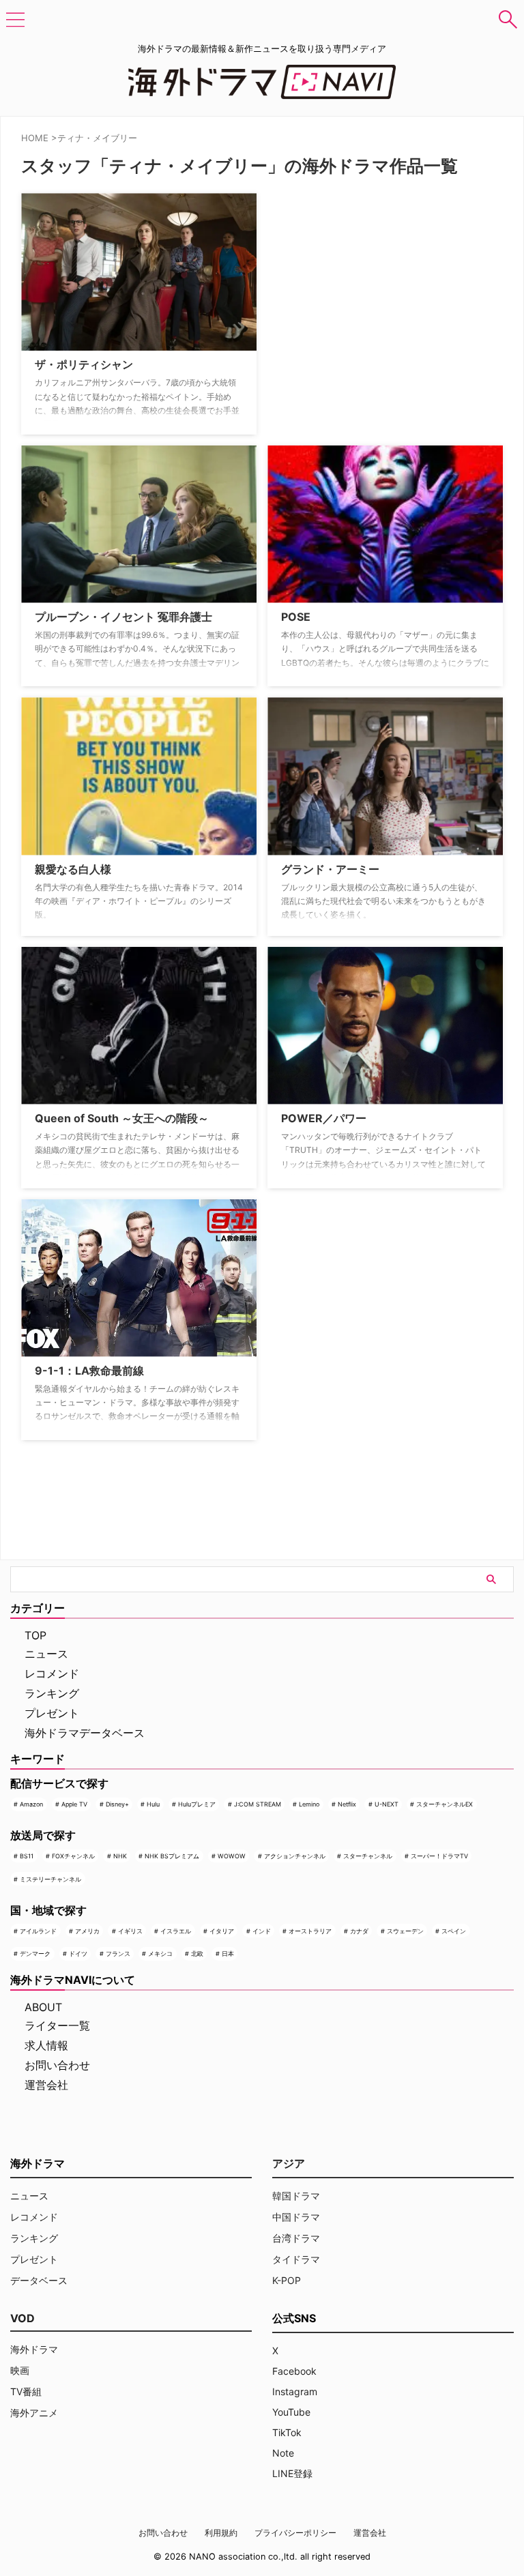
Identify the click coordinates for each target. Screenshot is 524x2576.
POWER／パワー (324, 1118)
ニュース (46, 1654)
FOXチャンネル (73, 1856)
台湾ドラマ (296, 2238)
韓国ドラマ (296, 2196)
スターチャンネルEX (445, 1804)
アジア (289, 2163)
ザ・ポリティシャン (84, 364)
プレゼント (52, 1713)
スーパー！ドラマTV (439, 1856)
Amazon (31, 1804)
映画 (20, 2370)
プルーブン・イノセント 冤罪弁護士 (123, 617)
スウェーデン (405, 1931)
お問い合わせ (57, 2065)
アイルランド (38, 1931)
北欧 (197, 1953)
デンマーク (35, 1953)
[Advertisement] (336, 278)
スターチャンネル (368, 1856)
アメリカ (87, 1931)
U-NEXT (387, 1804)
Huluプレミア (197, 1804)
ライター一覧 (57, 2025)
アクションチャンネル (295, 1856)
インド (262, 1931)
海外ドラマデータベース (85, 1733)
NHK (120, 1856)
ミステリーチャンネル (50, 1879)
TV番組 (26, 2391)
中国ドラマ (296, 2217)
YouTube (291, 2412)
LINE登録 (292, 2473)
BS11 (27, 1856)
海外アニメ (34, 2413)
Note (283, 2453)
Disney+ (117, 1804)
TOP (35, 1635)
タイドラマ (296, 2259)
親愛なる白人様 (73, 869)
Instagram (295, 2391)
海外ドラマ (34, 2349)
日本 (228, 1953)
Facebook (294, 2371)
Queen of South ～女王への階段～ (122, 1118)
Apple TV (74, 1804)
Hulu (153, 1804)
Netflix (347, 1804)
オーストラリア (310, 1931)
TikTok (287, 2432)
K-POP (287, 2280)
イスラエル (176, 1931)
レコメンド (52, 1673)
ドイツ (78, 1953)
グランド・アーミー (330, 869)
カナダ (359, 1931)
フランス (118, 1953)
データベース (39, 2280)
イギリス (130, 1931)
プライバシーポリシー (295, 2533)
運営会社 (46, 2085)
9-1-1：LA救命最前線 (89, 1371)
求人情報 (46, 2045)
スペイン (454, 1931)
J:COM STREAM (258, 1804)
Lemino (309, 1804)
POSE (296, 617)
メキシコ (160, 1953)
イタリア (222, 1931)
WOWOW (232, 1856)
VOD (23, 2318)
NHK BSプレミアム (172, 1856)
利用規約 (221, 2533)
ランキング (52, 1693)
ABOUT (43, 2007)
